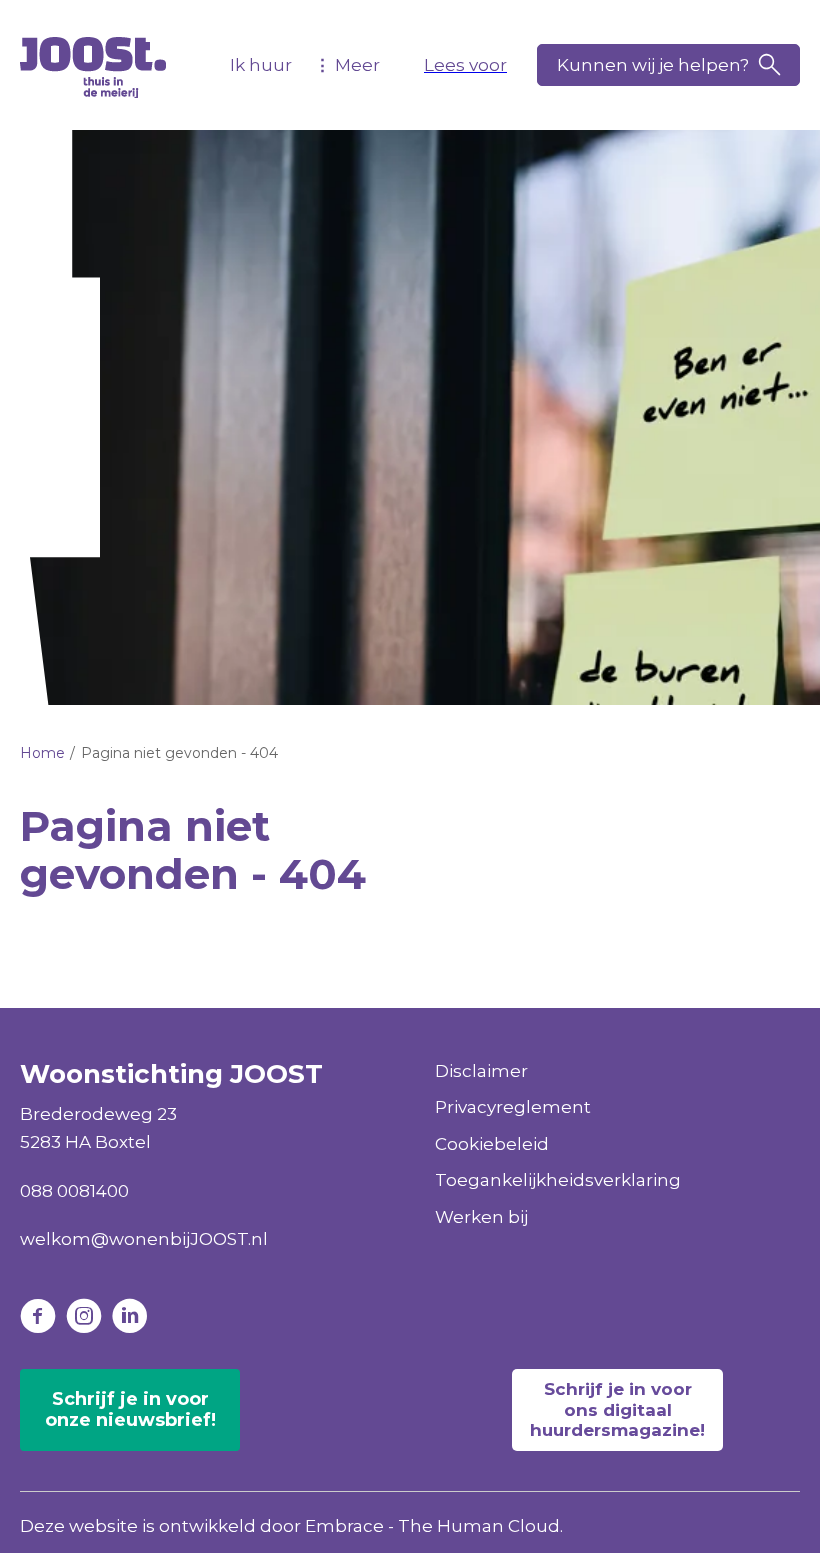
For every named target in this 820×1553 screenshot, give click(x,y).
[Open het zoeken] (668, 65)
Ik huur (261, 65)
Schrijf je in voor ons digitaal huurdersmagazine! (617, 1409)
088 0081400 (74, 1191)
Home (42, 753)
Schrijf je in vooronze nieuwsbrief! (130, 1410)
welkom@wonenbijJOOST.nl (144, 1239)
